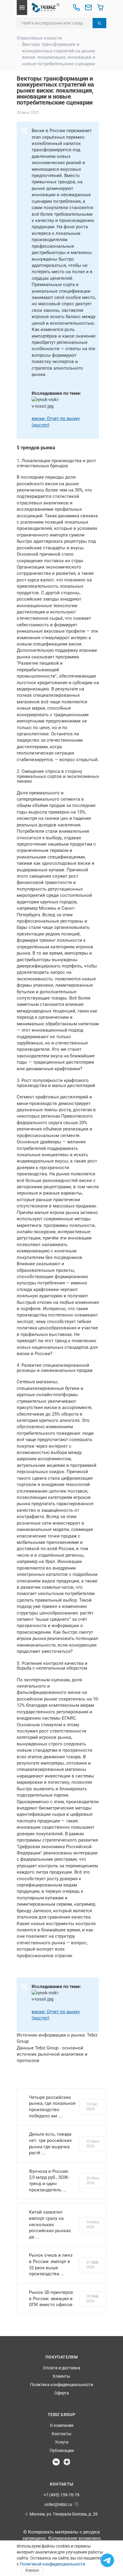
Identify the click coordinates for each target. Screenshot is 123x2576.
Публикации (62, 2450)
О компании (62, 2425)
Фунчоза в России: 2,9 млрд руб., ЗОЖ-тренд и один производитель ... (49, 2181)
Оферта (62, 2393)
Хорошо (32, 2570)
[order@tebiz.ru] (88, 7)
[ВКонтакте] (56, 2462)
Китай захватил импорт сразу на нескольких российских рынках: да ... (50, 2224)
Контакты (61, 2434)
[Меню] (22, 7)
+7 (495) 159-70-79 (61, 2495)
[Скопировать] (77, 2504)
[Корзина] (100, 7)
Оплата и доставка (62, 2368)
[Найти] (99, 23)
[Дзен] (67, 2462)
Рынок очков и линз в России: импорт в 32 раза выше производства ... (51, 2264)
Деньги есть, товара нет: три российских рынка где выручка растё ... (50, 2143)
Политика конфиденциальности (62, 2385)
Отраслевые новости (39, 38)
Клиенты (61, 2376)
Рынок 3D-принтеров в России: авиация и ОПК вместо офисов (51, 2298)
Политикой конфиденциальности (52, 2564)
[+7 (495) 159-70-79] (76, 7)
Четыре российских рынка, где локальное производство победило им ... (52, 2107)
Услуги (62, 2442)
